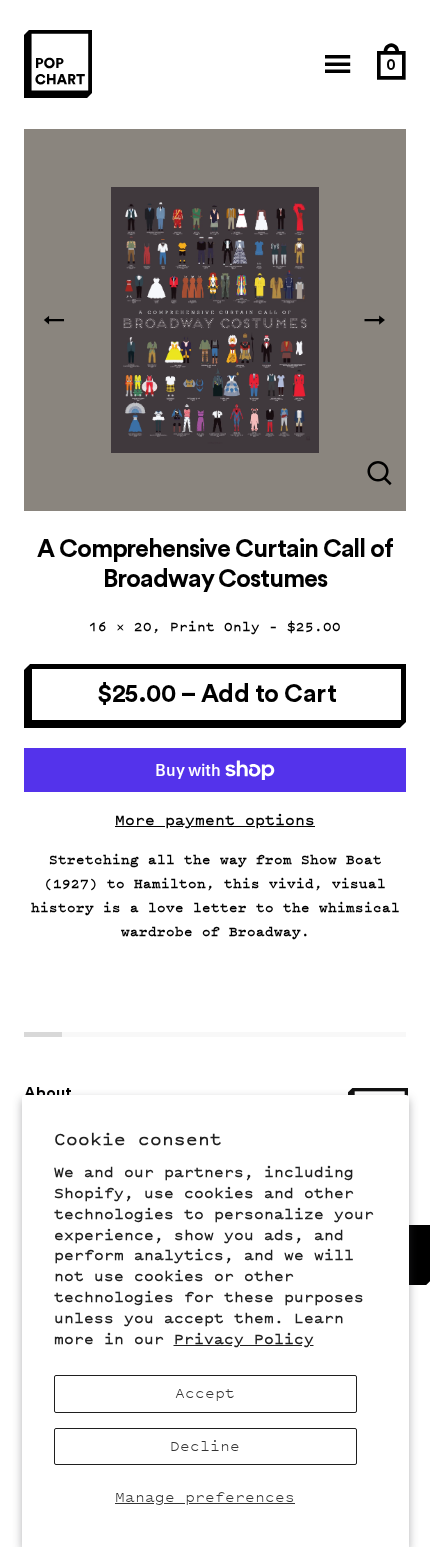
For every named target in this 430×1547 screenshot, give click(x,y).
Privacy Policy (244, 1339)
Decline (205, 1446)
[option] (215, 320)
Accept (205, 1393)
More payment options (215, 820)
